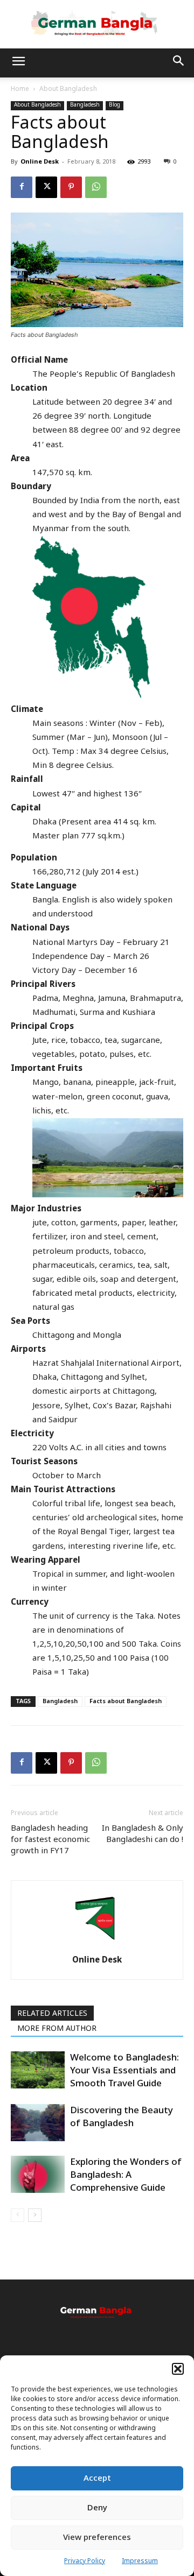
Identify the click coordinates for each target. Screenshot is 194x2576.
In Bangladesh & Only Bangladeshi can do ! (143, 1834)
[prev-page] (18, 2215)
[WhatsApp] (96, 187)
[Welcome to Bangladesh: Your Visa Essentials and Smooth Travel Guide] (38, 2070)
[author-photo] (97, 1945)
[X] (46, 187)
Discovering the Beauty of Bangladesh (122, 2117)
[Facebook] (22, 187)
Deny (97, 2508)
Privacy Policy (85, 2561)
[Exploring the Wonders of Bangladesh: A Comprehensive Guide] (38, 2174)
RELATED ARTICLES (52, 2014)
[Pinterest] (71, 187)
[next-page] (35, 2215)
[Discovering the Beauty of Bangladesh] (38, 2123)
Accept (97, 2479)
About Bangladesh (68, 89)
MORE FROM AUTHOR (57, 2029)
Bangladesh (85, 105)
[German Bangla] (97, 24)
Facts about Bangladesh (126, 1702)
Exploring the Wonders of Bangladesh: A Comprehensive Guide (126, 2175)
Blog (115, 105)
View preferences (97, 2538)
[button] (178, 2369)
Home (20, 89)
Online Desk (40, 162)
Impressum (140, 2561)
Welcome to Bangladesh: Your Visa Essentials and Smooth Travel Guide (124, 2071)
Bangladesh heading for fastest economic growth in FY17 (50, 1840)
